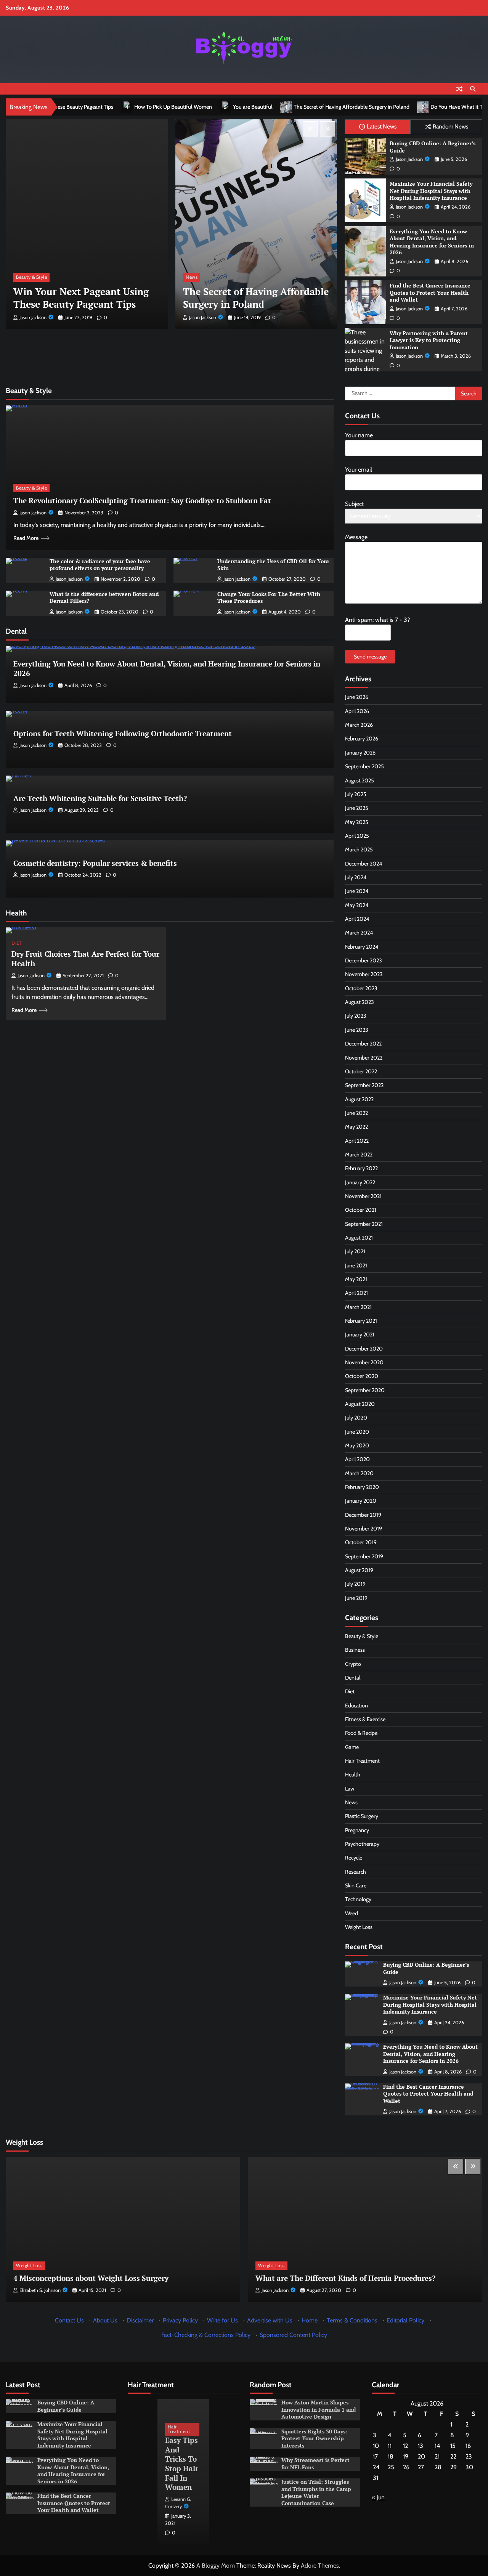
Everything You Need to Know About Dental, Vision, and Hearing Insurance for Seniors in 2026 (432, 242)
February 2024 (362, 947)
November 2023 (364, 974)
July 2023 (356, 1016)
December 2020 (364, 1349)
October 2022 (361, 1071)
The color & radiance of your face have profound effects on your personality (100, 565)
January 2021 (360, 1335)
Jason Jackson (33, 317)
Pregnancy (357, 1830)
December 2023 (364, 960)
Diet (17, 943)
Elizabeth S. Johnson (40, 2290)
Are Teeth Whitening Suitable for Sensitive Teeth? (100, 798)
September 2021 (364, 1224)
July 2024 (356, 877)
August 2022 (359, 1099)
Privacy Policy (180, 2320)
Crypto (353, 1664)
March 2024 (359, 933)
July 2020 (356, 1418)
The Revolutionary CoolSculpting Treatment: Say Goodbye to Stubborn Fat (142, 500)
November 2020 (364, 1362)
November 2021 (363, 1196)
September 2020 (365, 1390)
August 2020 (360, 1404)
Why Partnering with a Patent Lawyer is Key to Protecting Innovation (429, 340)
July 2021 (355, 1251)
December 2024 (364, 864)
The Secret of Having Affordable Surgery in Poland (257, 107)
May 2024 (357, 905)
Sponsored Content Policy (293, 2335)
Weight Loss (359, 1927)
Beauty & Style (201, 277)
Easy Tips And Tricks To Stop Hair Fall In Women (182, 2464)
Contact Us (69, 2320)
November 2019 (364, 1529)
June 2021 (356, 1266)
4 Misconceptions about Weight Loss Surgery (91, 2278)
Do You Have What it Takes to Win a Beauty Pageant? (397, 107)
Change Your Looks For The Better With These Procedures (269, 597)
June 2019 (356, 1598)
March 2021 (358, 1307)
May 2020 (357, 1445)
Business (355, 1650)
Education (356, 1706)
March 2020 (359, 1473)
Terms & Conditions (352, 2320)
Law (350, 1789)
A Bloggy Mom (216, 2566)
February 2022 (361, 1168)
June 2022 (356, 1113)
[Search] (473, 89)
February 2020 (362, 1487)
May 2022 (356, 1127)
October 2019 (361, 1542)
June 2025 (357, 808)
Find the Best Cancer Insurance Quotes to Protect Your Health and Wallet (430, 292)
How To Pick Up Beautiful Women (79, 107)
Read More (26, 538)
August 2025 (360, 781)
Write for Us (222, 2320)
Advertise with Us (270, 2320)
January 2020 (361, 1501)
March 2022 (359, 1155)
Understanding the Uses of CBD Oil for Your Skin (273, 565)
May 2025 (357, 822)
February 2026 (362, 739)
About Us (105, 2320)
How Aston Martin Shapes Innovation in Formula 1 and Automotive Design (319, 2409)
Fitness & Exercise (365, 1719)
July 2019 (355, 1584)
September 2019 (364, 1556)
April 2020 (357, 1459)
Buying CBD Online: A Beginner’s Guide (433, 147)
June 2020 (357, 1432)
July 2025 (356, 794)
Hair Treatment (362, 1761)
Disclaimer (140, 2320)
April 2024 (357, 919)
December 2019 (363, 1515)
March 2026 (359, 725)
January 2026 (360, 753)
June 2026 (357, 697)
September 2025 (364, 766)
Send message (370, 657)
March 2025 (359, 850)
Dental (353, 1678)
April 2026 (357, 711)
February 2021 (361, 1321)
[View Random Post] (459, 89)
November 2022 (364, 1057)
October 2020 (362, 1376)
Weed (352, 1913)
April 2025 (357, 836)
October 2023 (361, 988)
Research (356, 1872)
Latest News (382, 126)
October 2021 (361, 1210)
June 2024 (357, 891)
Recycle (354, 1858)
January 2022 (360, 1182)
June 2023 (357, 1030)
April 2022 (357, 1140)
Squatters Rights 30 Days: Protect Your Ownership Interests (314, 2438)
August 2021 (359, 1238)
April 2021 (356, 1293)
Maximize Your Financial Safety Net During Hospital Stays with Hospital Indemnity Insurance (431, 191)
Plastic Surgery (362, 1816)
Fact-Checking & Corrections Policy (206, 2335)
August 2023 (360, 1002)
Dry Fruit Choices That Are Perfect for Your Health (85, 959)
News (22, 277)
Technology (358, 1899)
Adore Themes (320, 2566)
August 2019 (359, 1570)
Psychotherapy (362, 1844)
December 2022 (363, 1044)
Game (352, 1747)
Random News (450, 126)
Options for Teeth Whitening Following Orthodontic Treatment (123, 733)
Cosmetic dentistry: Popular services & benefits (95, 863)
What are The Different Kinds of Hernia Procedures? (345, 2278)
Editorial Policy (405, 2320)
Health (353, 1775)
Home (310, 2320)
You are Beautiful (158, 107)
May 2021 (356, 1279)
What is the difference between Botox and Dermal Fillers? (104, 597)
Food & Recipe (361, 1733)
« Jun (378, 2497)
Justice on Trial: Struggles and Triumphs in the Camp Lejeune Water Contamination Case (316, 2492)
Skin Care (356, 1885)
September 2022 (364, 1085)
